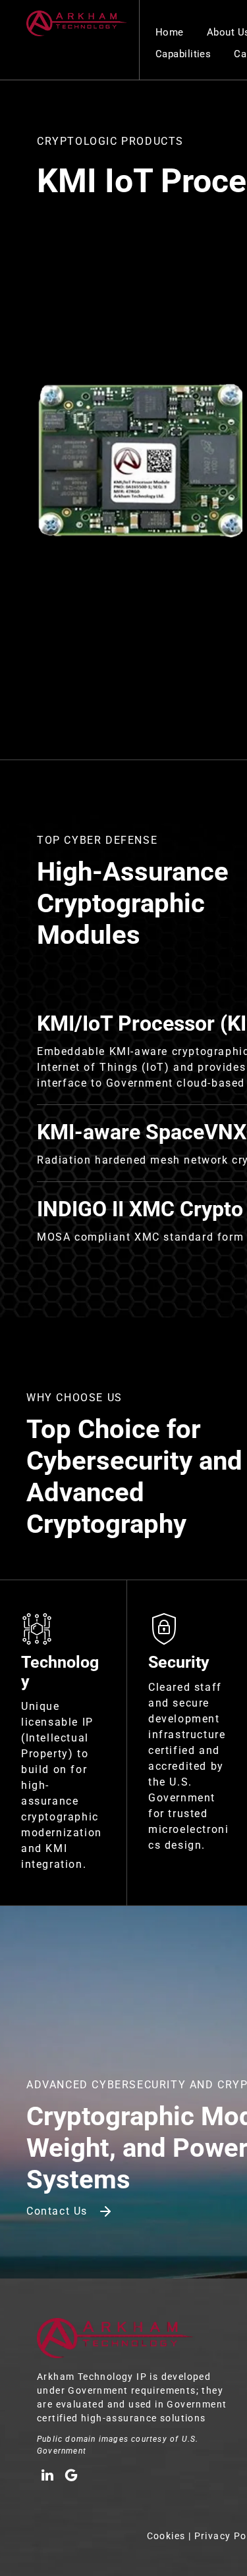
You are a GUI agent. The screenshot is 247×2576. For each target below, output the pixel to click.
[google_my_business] (71, 2477)
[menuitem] (171, 33)
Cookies (166, 2536)
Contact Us (57, 2211)
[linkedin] (47, 2477)
